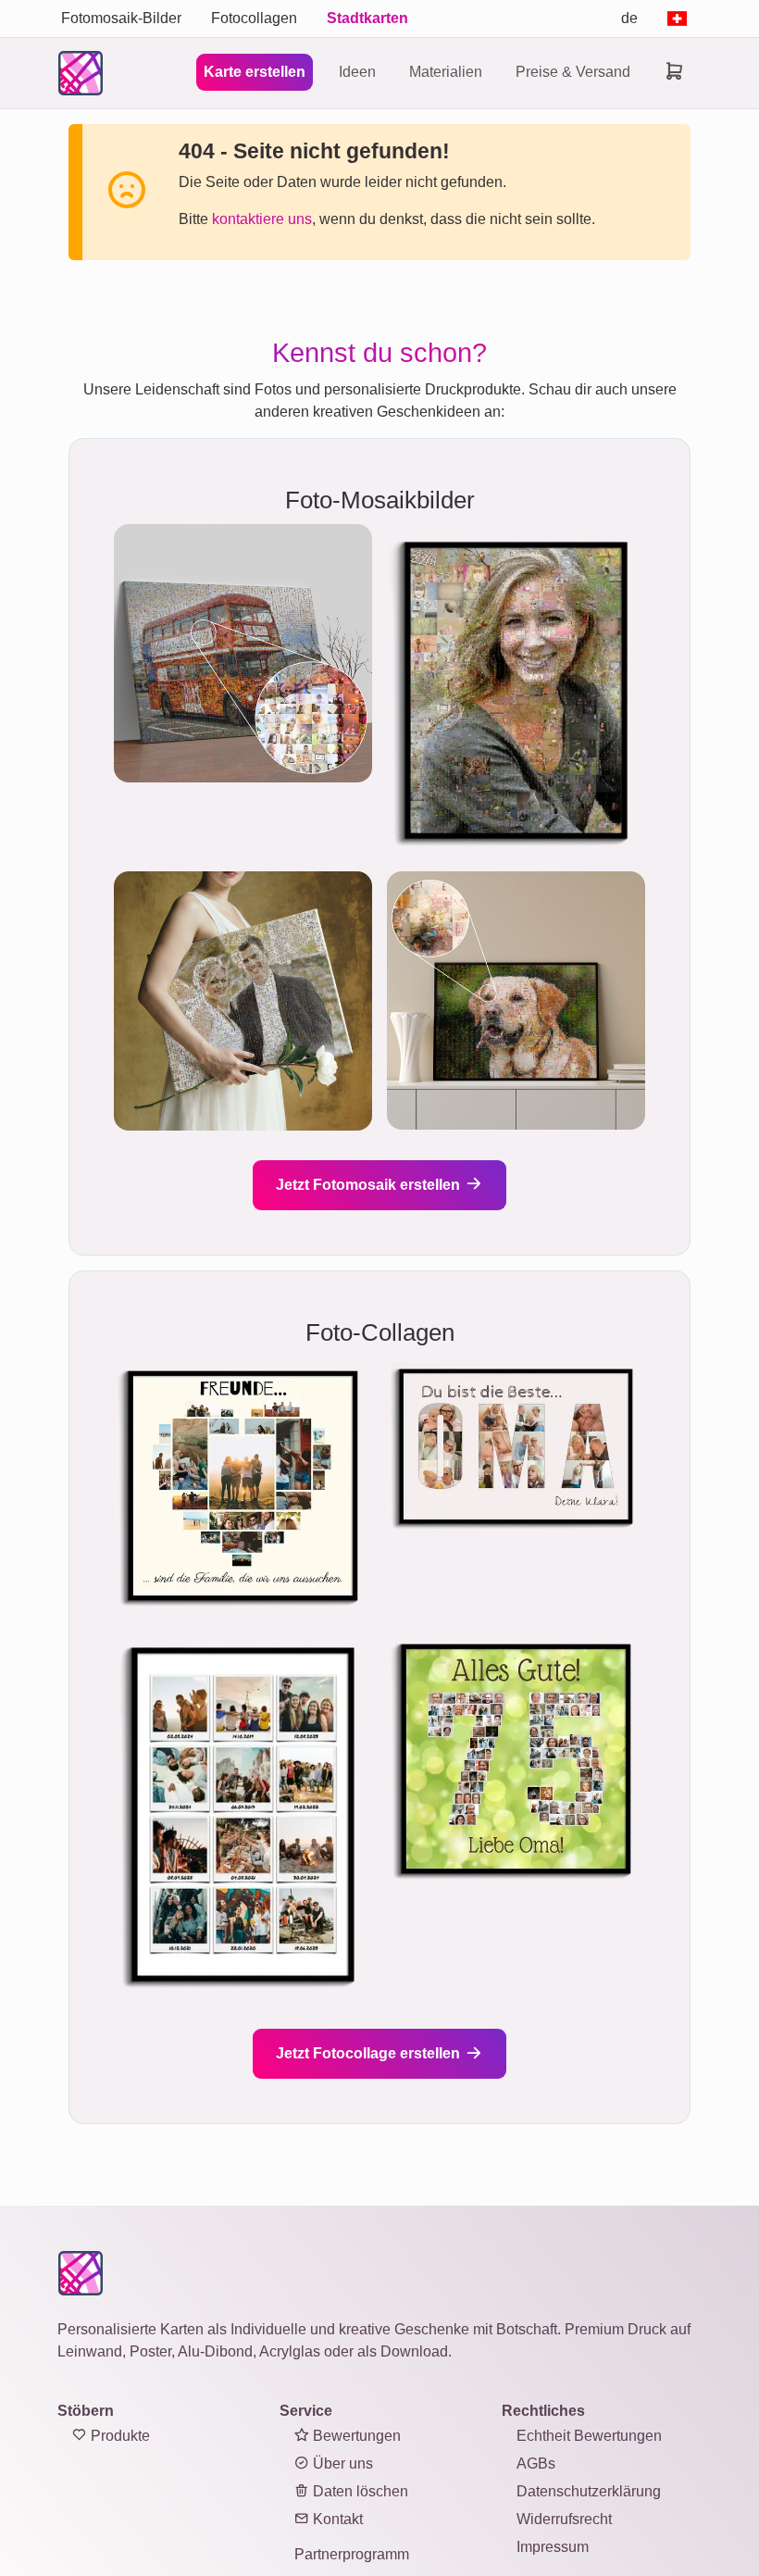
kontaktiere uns (262, 219)
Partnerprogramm (352, 2554)
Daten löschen (359, 2491)
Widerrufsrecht (564, 2519)
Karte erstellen (255, 72)
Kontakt (336, 2519)
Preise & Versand (573, 72)
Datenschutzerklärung (589, 2491)
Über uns (341, 2463)
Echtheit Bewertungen (589, 2436)
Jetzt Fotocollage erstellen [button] (370, 2053)
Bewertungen (355, 2436)
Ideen (357, 72)
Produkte (118, 2436)
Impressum (553, 2547)
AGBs (536, 2463)
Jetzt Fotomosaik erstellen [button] (370, 1185)
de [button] (629, 18)
